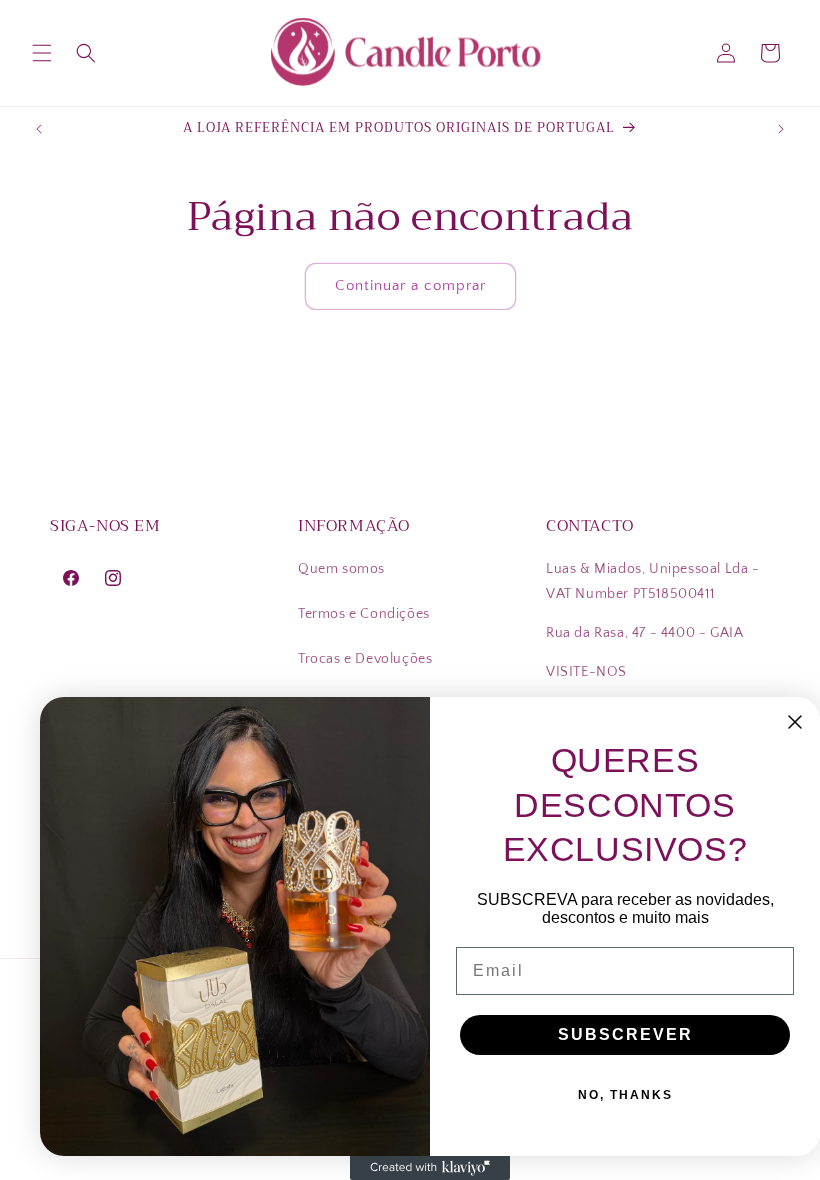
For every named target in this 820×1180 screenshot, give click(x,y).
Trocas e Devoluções (365, 659)
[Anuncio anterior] (39, 129)
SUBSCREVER (625, 1034)
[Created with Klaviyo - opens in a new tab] (430, 1168)
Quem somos (341, 569)
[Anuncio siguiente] (781, 129)
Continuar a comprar (410, 285)
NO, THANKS (625, 1095)
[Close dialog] (795, 722)
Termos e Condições (364, 614)
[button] (42, 53)
